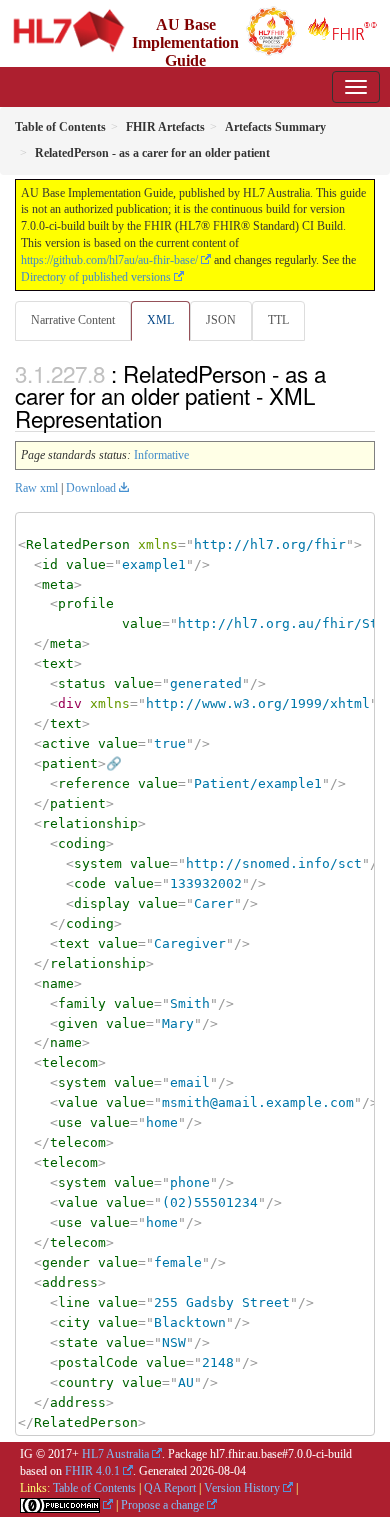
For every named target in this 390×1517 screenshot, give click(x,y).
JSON (221, 320)
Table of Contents (94, 1488)
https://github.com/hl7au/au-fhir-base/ (109, 260)
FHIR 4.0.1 (92, 1471)
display (102, 903)
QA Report (170, 1488)
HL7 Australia (115, 1454)
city (74, 1322)
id (50, 564)
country (86, 1382)
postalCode (98, 1362)
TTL (278, 320)
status (82, 683)
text (58, 663)
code (90, 883)
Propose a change (162, 1505)
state (78, 1342)
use (70, 1122)
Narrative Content (73, 320)
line (74, 1302)
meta (58, 584)
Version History (242, 1488)
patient (70, 763)
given (78, 1023)
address (70, 1282)
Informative (161, 455)
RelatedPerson (78, 544)
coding (82, 843)
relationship (90, 823)
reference (94, 783)
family (82, 1003)
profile (86, 603)
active (66, 743)
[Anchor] (173, 418)
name (58, 983)
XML (160, 320)
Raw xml (36, 488)
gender (66, 1262)
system (98, 863)
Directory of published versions (96, 277)
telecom (70, 1062)
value (86, 564)
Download (91, 488)
